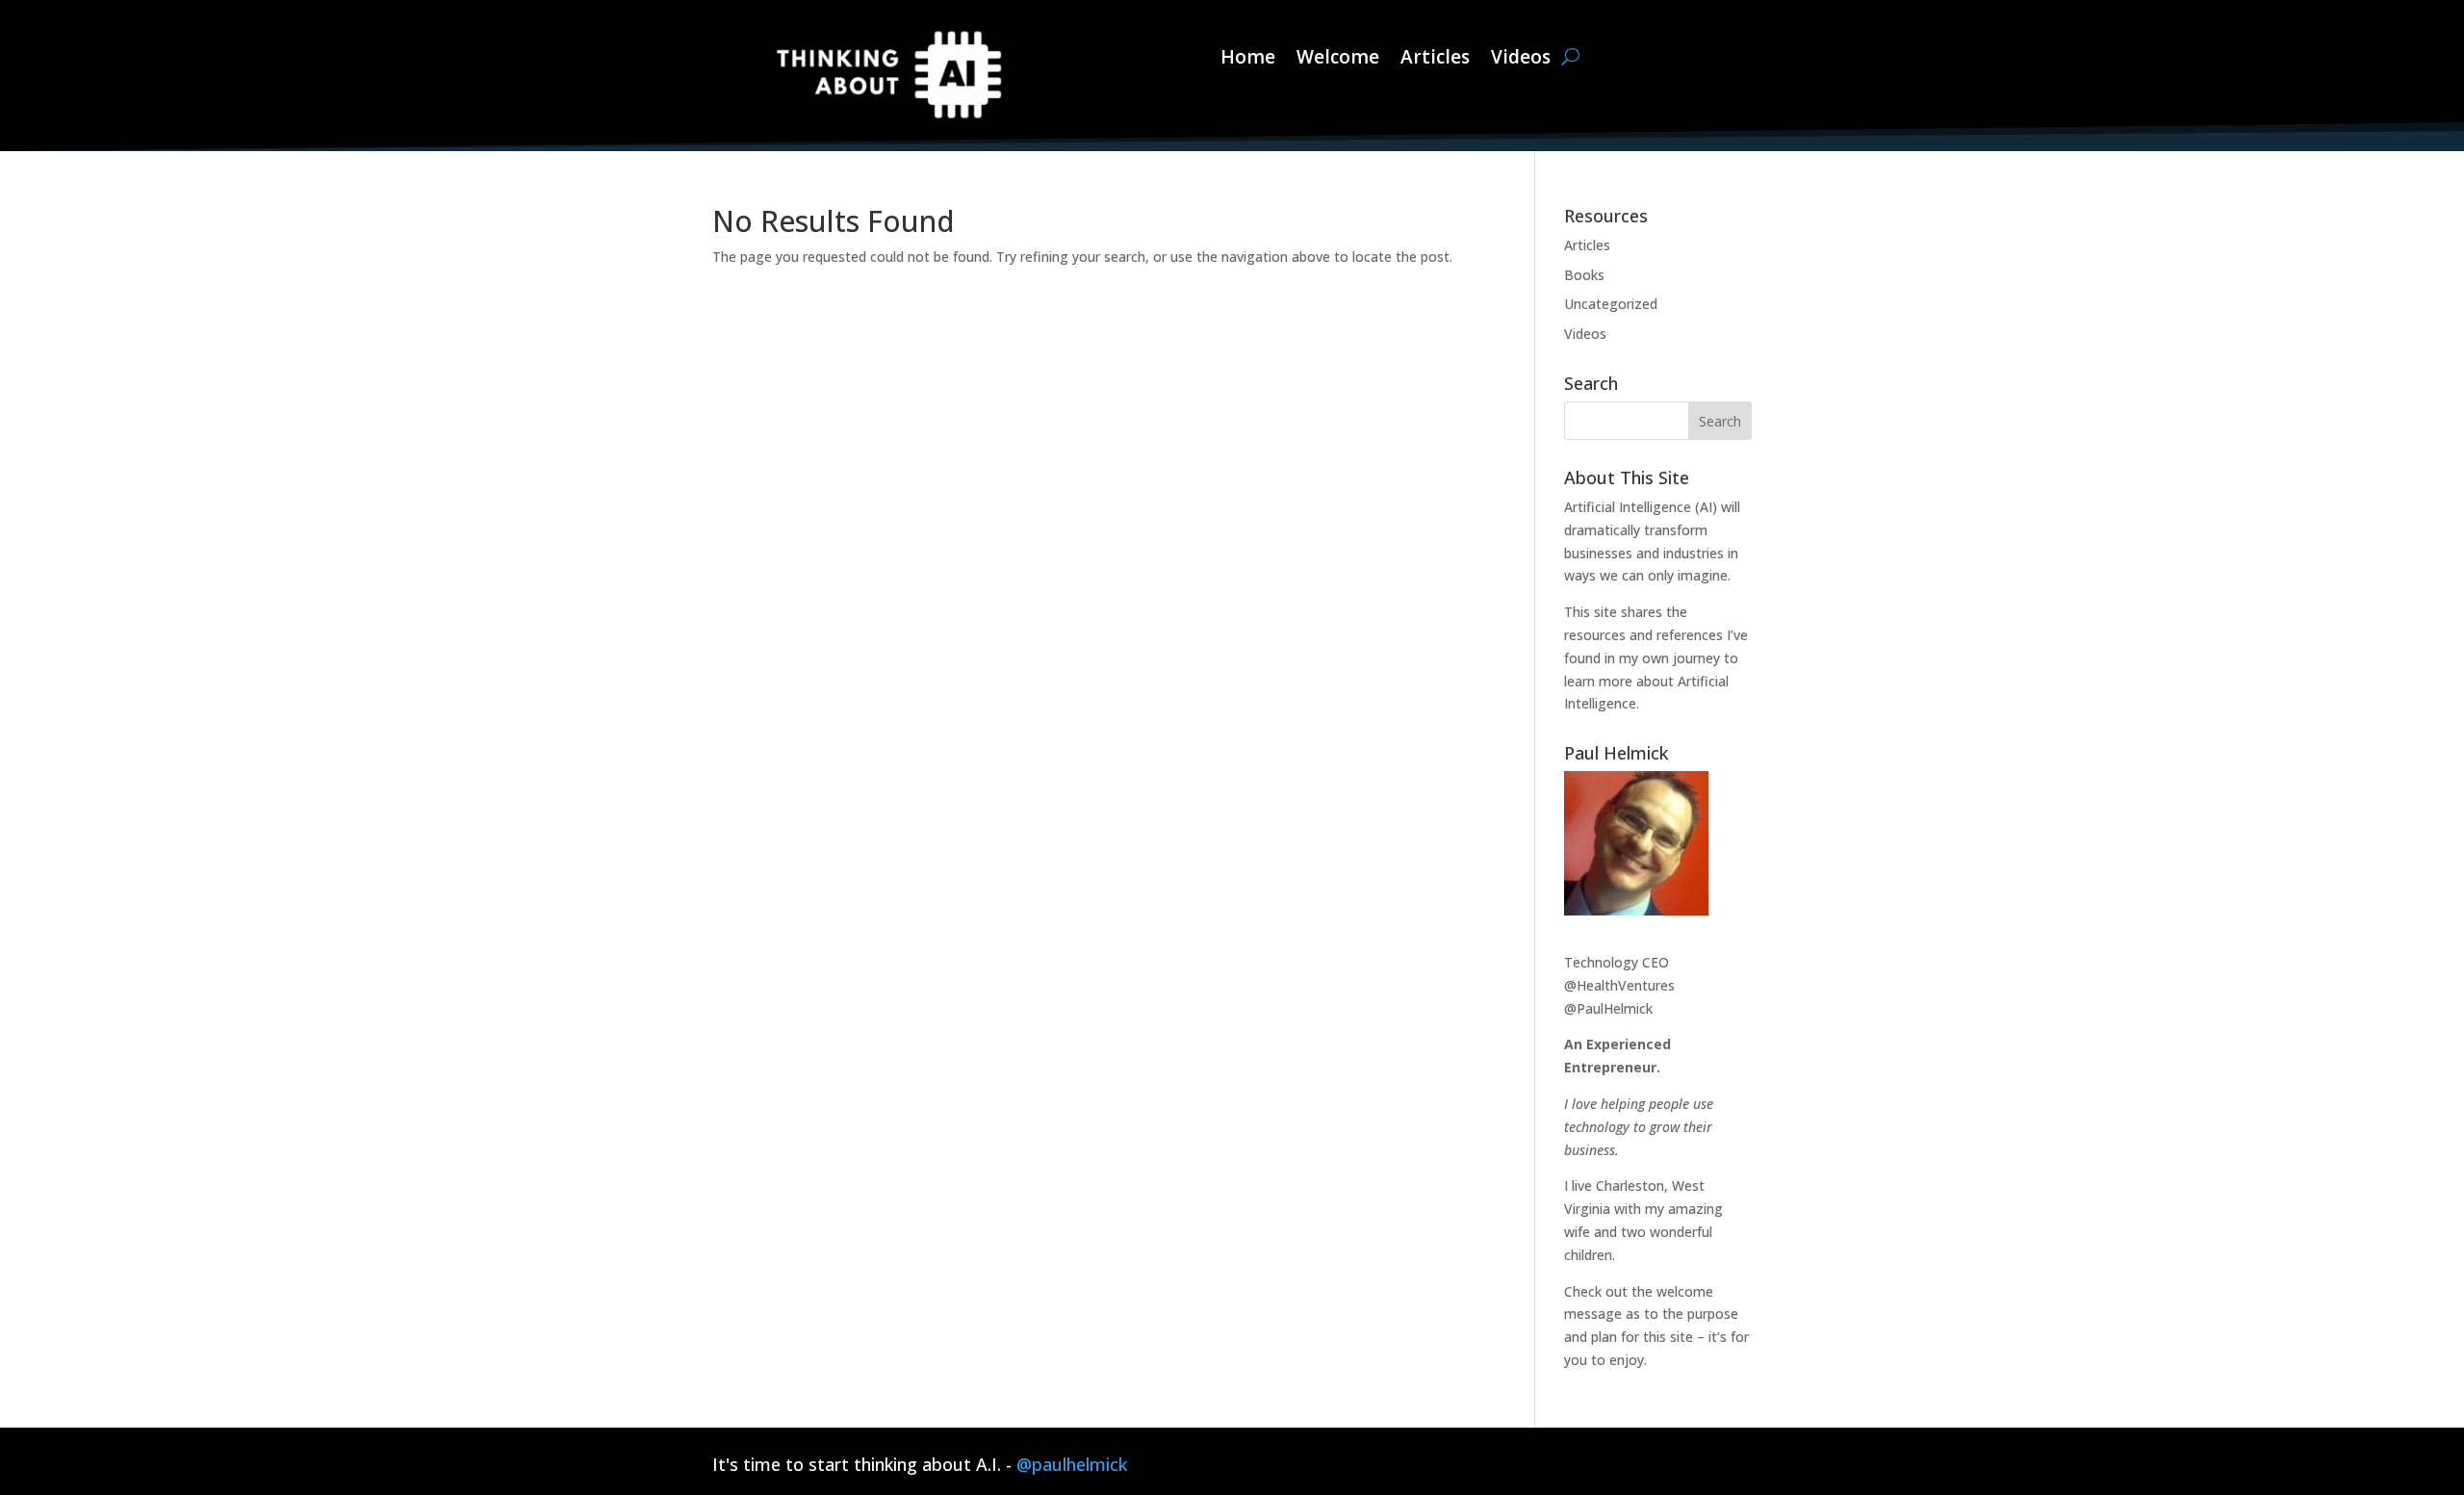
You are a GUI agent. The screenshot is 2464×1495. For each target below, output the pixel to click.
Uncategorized (1611, 304)
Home (1248, 57)
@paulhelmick (1072, 1464)
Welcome (1338, 57)
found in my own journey (1642, 658)
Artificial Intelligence (1628, 507)
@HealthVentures (1619, 985)
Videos (1521, 57)
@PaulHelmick (1608, 1008)
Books (1584, 275)
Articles (1435, 57)
